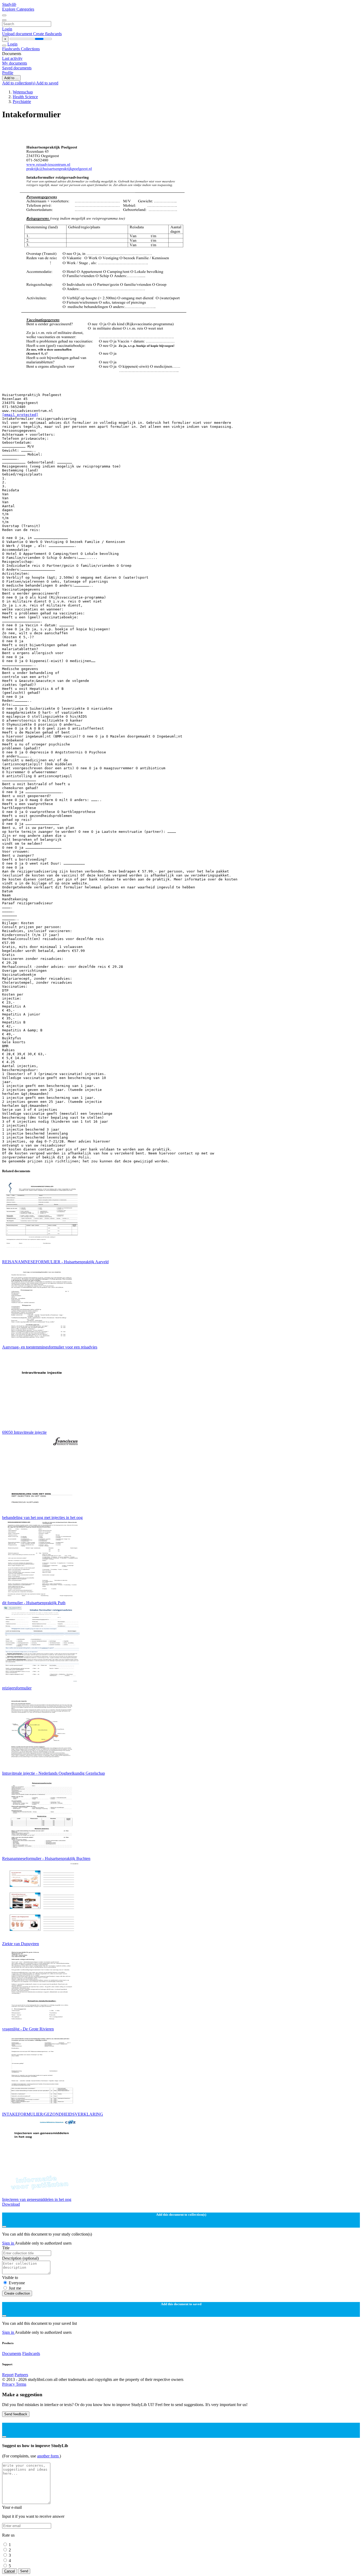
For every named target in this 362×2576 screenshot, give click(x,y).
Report (8, 2375)
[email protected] (20, 415)
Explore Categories (18, 9)
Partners (21, 2375)
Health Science (25, 97)
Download (11, 2204)
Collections (30, 49)
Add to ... (11, 78)
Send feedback (16, 2414)
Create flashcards (47, 34)
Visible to (10, 2278)
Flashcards (12, 49)
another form (48, 2456)
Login (7, 29)
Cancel (10, 2571)
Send (24, 2571)
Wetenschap (23, 92)
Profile (8, 73)
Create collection (17, 2293)
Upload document (18, 34)
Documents (12, 2354)
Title (6, 2248)
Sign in (8, 2243)
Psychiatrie (22, 102)
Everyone (17, 2283)
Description (20, 2258)
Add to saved (47, 83)
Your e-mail (12, 2507)
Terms (21, 2384)
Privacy (9, 2384)
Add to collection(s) (19, 83)
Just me (15, 2288)
